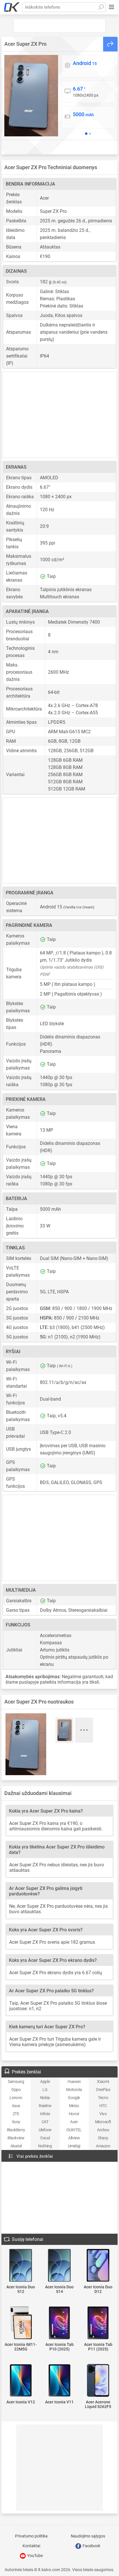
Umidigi (74, 2146)
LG (45, 2090)
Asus (16, 2106)
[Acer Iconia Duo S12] (21, 2266)
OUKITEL (74, 2130)
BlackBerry (16, 2130)
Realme (45, 2106)
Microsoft (103, 2122)
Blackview (16, 2138)
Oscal (45, 2138)
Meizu (74, 2106)
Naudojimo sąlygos (88, 2536)
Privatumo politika (31, 2536)
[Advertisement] (59, 26)
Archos (103, 2130)
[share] (110, 44)
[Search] (101, 7)
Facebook (91, 2546)
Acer (74, 2122)
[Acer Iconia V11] (59, 2381)
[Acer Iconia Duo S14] (59, 2266)
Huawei (74, 2082)
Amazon (103, 2146)
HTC (103, 2106)
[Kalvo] (12, 7)
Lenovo (16, 2098)
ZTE (16, 2114)
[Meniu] (111, 7)
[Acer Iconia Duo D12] (98, 2266)
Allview (74, 2138)
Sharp (103, 2138)
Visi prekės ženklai (35, 2156)
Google (74, 2098)
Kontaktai (31, 2546)
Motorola (74, 2090)
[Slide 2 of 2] (90, 134)
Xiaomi (103, 2082)
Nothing (45, 2146)
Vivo (103, 2114)
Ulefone (45, 2130)
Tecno (103, 2098)
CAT (45, 2122)
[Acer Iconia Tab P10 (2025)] (59, 2323)
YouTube (35, 2556)
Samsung (16, 2082)
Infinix (45, 2114)
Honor (74, 2114)
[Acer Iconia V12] (21, 2381)
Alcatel (16, 2146)
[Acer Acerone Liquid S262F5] (98, 2381)
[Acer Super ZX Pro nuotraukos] (31, 96)
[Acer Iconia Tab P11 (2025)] (98, 2323)
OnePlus (103, 2090)
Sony (16, 2122)
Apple (45, 2082)
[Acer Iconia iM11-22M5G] (21, 2323)
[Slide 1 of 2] (86, 134)
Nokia (45, 2098)
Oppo (16, 2090)
